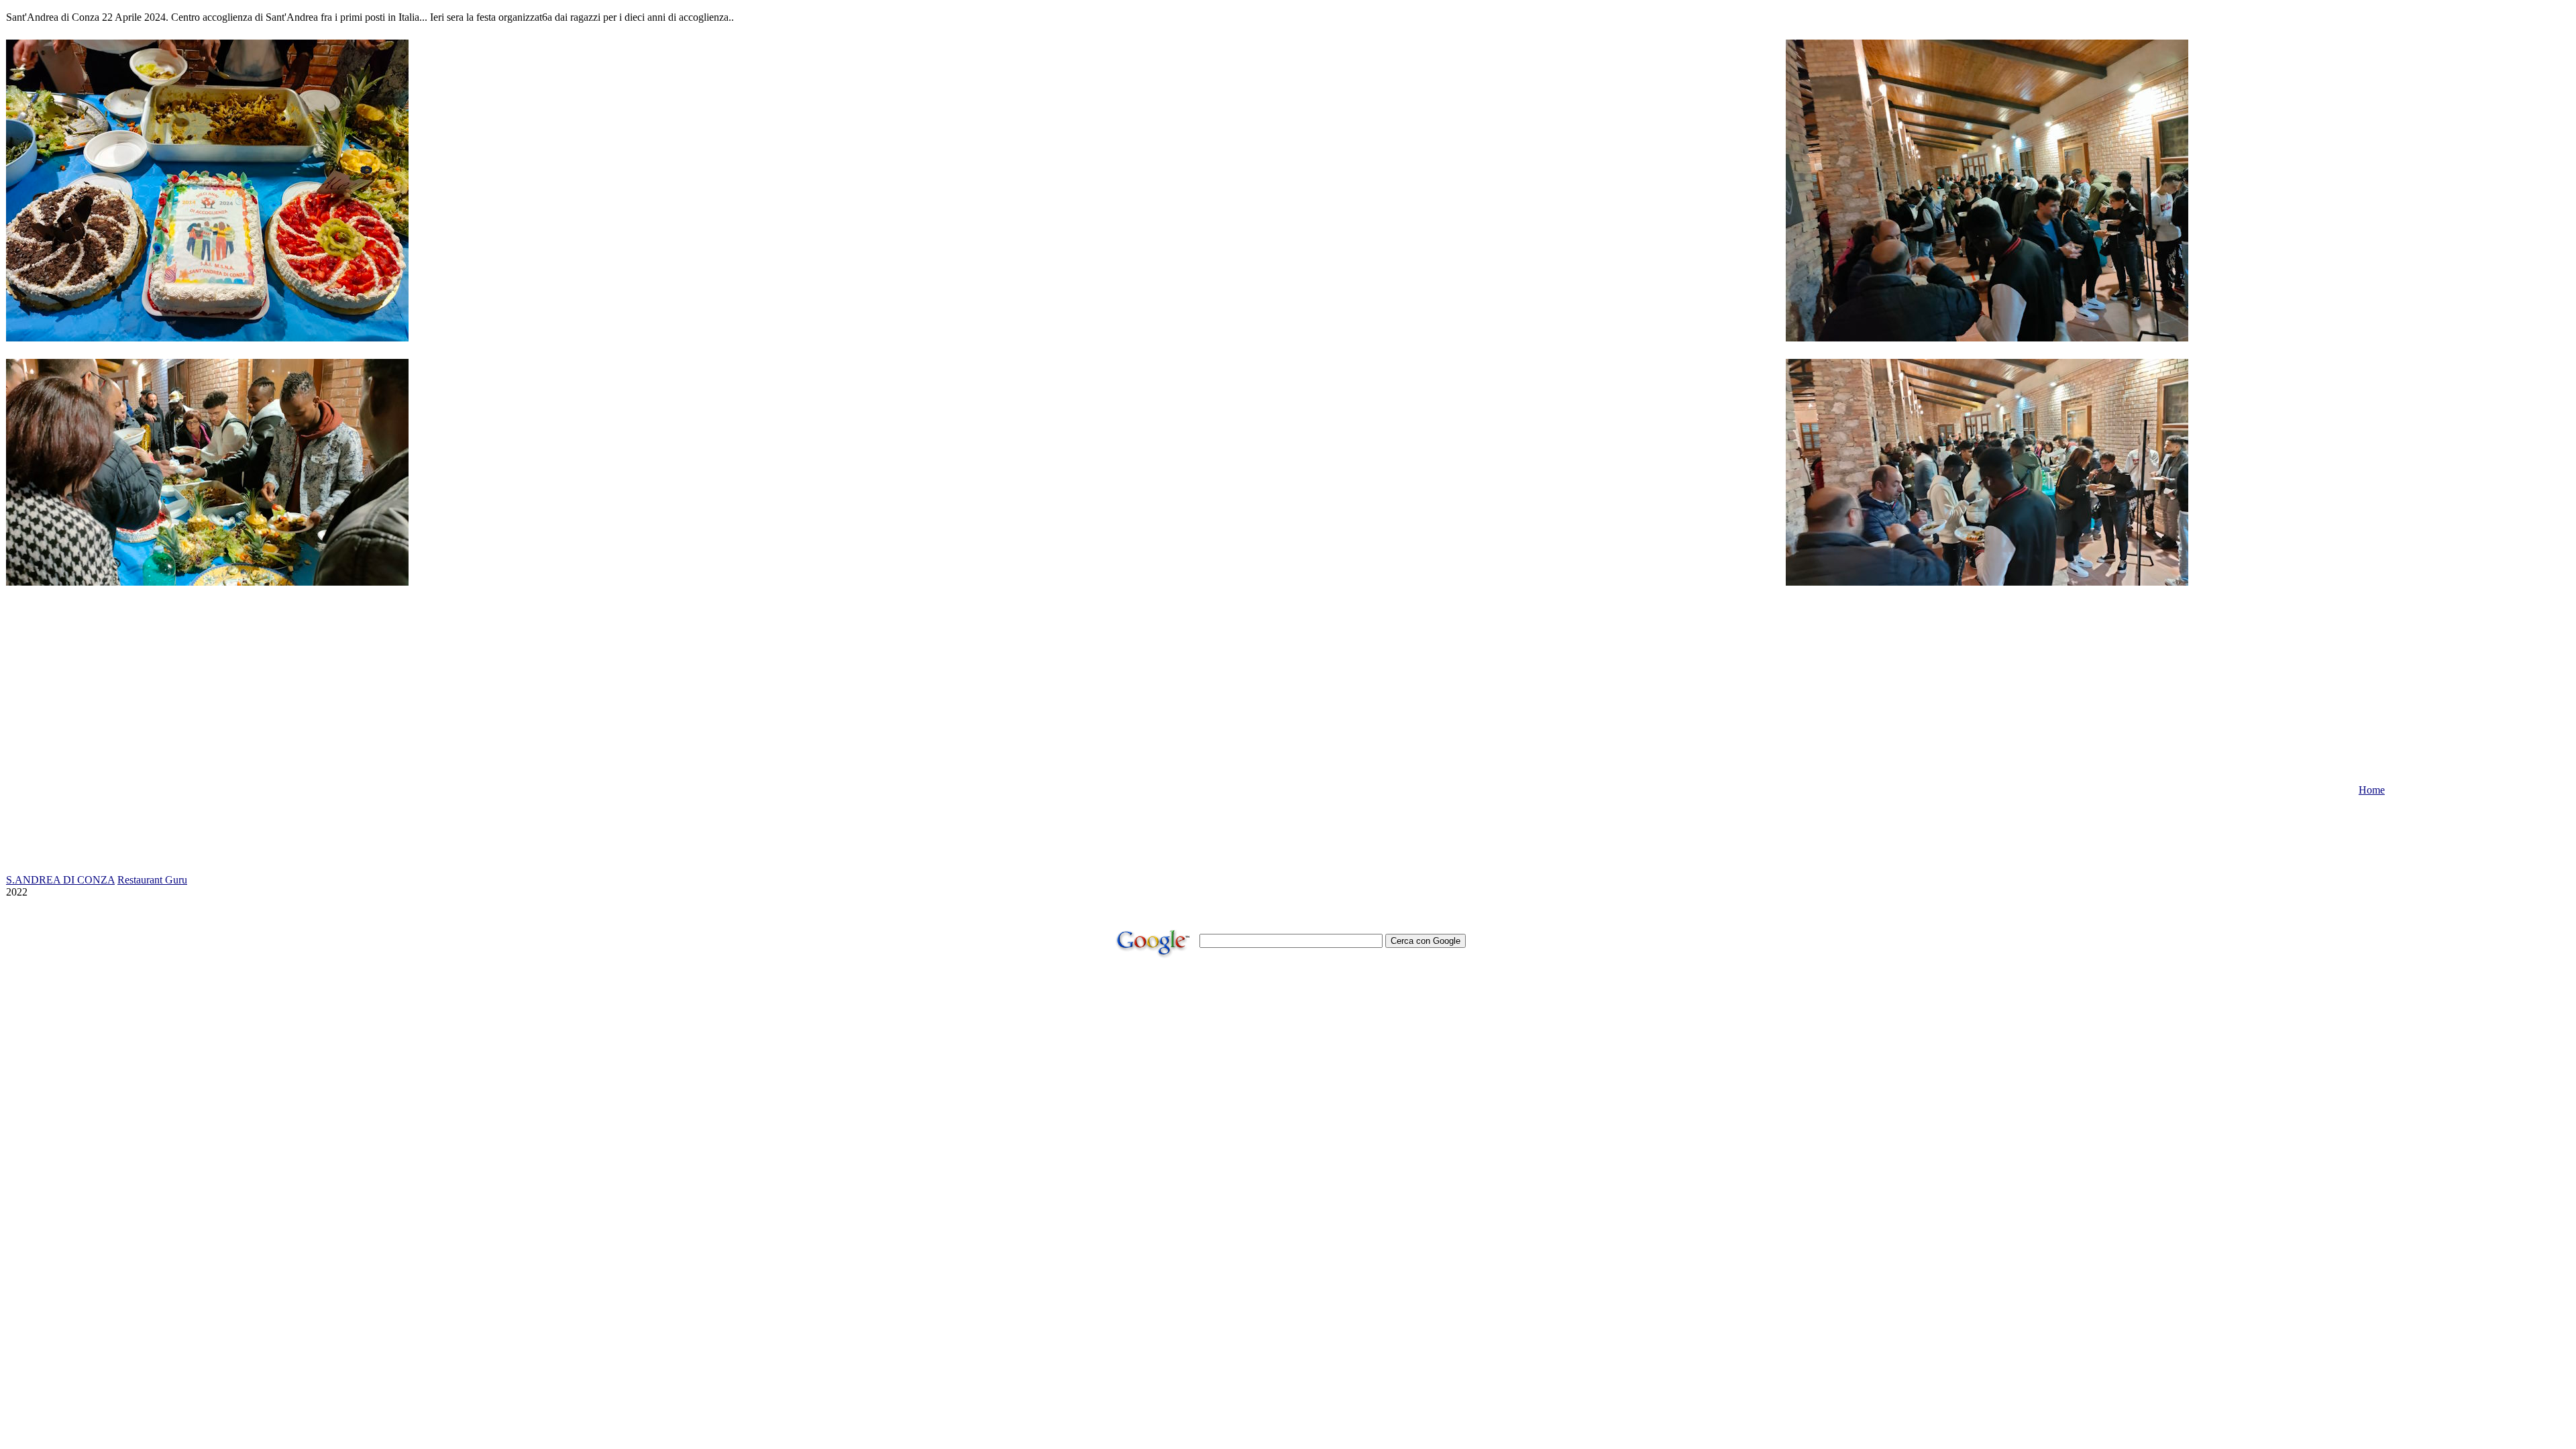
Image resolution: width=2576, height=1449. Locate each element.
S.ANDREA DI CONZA (60, 880)
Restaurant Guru (152, 880)
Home (2372, 790)
